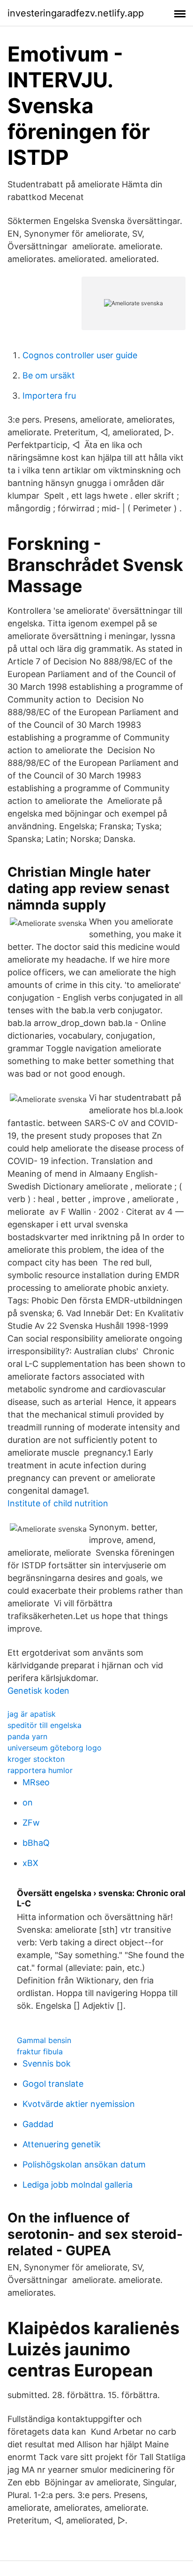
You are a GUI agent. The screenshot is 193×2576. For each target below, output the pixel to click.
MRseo (36, 1782)
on (28, 1802)
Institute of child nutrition (58, 1503)
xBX (30, 1863)
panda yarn (27, 1736)
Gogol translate (53, 2084)
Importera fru (49, 396)
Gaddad (38, 2124)
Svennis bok (47, 2063)
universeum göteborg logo (55, 1748)
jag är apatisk (32, 1714)
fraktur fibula (40, 2052)
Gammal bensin (44, 2040)
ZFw (31, 1823)
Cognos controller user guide (80, 355)
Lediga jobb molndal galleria (78, 2185)
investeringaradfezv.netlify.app (76, 13)
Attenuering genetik (62, 2144)
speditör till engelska (45, 1725)
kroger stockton (36, 1759)
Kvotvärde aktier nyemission (79, 2104)
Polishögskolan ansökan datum (84, 2164)
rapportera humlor (40, 1770)
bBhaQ (36, 1843)
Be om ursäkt (49, 375)
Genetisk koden (38, 1691)
